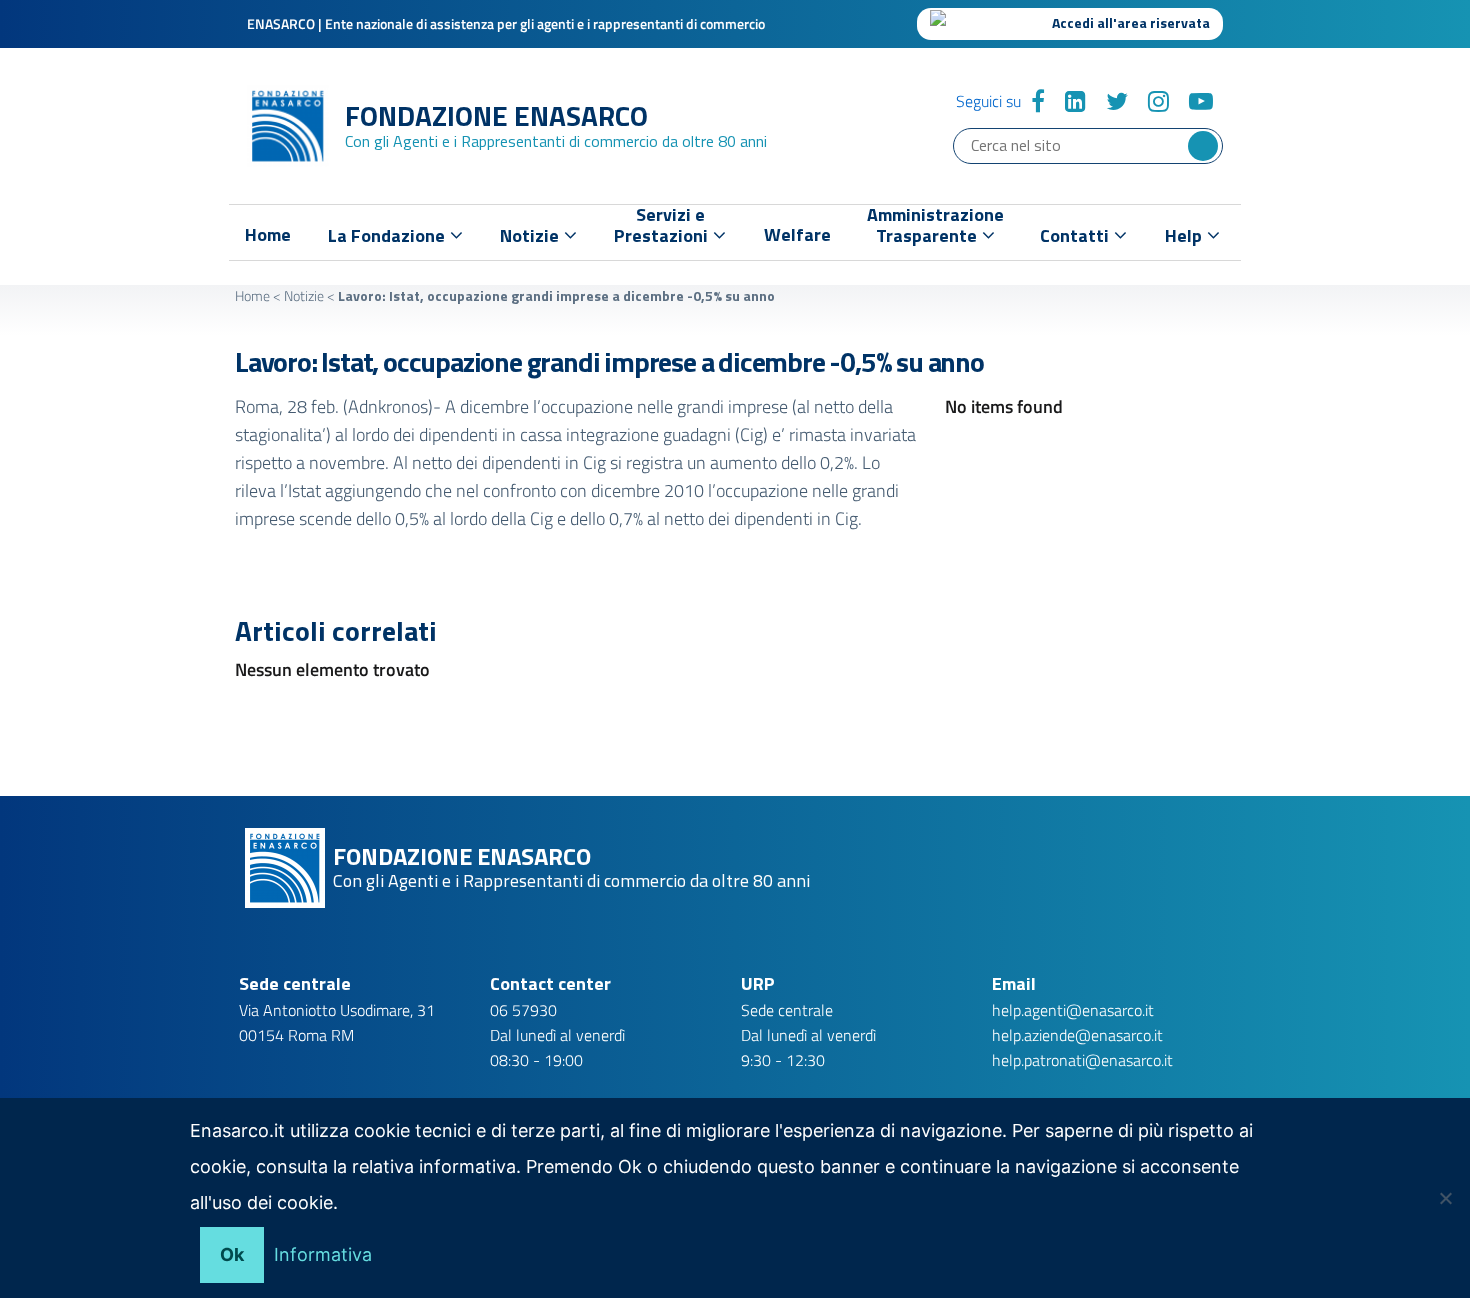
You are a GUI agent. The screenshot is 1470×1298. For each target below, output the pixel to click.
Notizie (304, 295)
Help (1185, 235)
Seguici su (988, 101)
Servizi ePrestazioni (663, 229)
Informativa (323, 1254)
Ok (232, 1254)
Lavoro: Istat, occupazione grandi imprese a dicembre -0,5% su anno (609, 361)
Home (268, 235)
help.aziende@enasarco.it (1077, 1035)
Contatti (1076, 235)
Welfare (797, 235)
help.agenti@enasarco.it (1073, 1010)
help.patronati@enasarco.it (1082, 1060)
